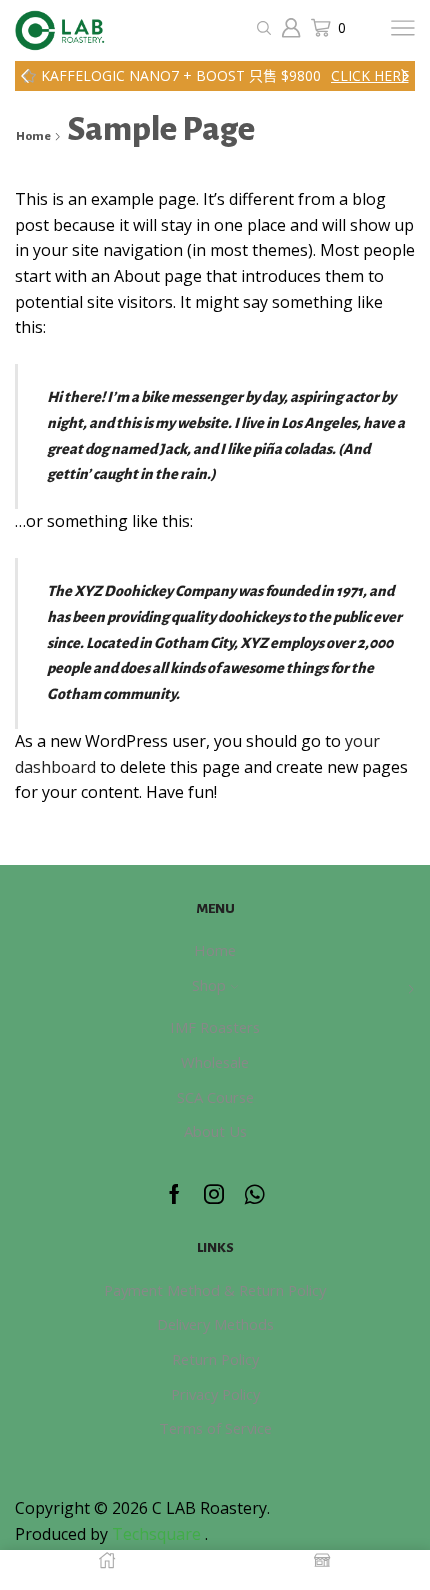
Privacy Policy (215, 1394)
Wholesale (215, 1062)
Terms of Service (215, 1428)
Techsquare (158, 1534)
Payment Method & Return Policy (215, 1290)
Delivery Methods (215, 1324)
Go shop (341, 75)
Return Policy (215, 1359)
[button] (25, 76)
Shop (209, 985)
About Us (215, 1131)
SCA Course (215, 1097)
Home (33, 136)
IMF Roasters (215, 1027)
